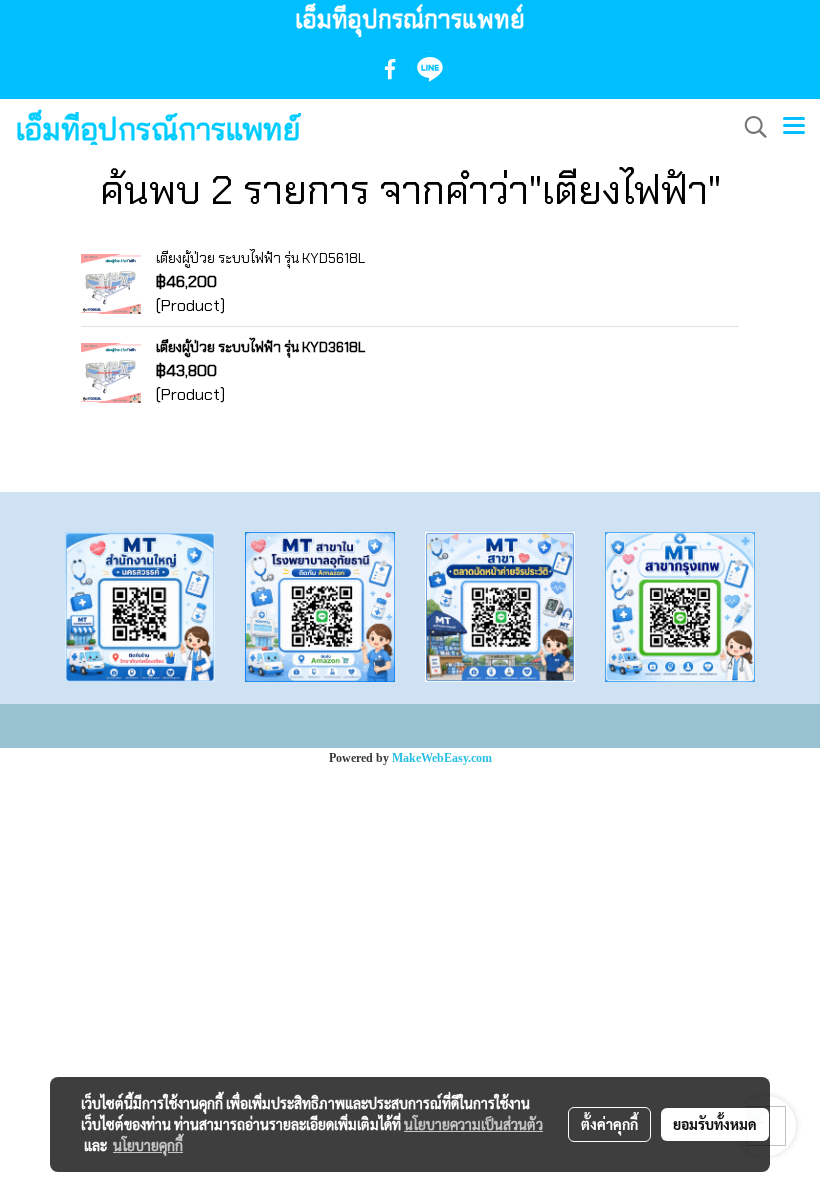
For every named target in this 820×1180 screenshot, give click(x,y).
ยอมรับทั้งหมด (715, 1124)
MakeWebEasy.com (442, 758)
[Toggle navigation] (794, 127)
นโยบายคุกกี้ (148, 1145)
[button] (749, 127)
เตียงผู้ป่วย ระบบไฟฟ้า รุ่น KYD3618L (260, 347)
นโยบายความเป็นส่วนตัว (473, 1124)
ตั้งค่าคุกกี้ (609, 1124)
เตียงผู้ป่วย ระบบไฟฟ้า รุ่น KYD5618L (260, 258)
